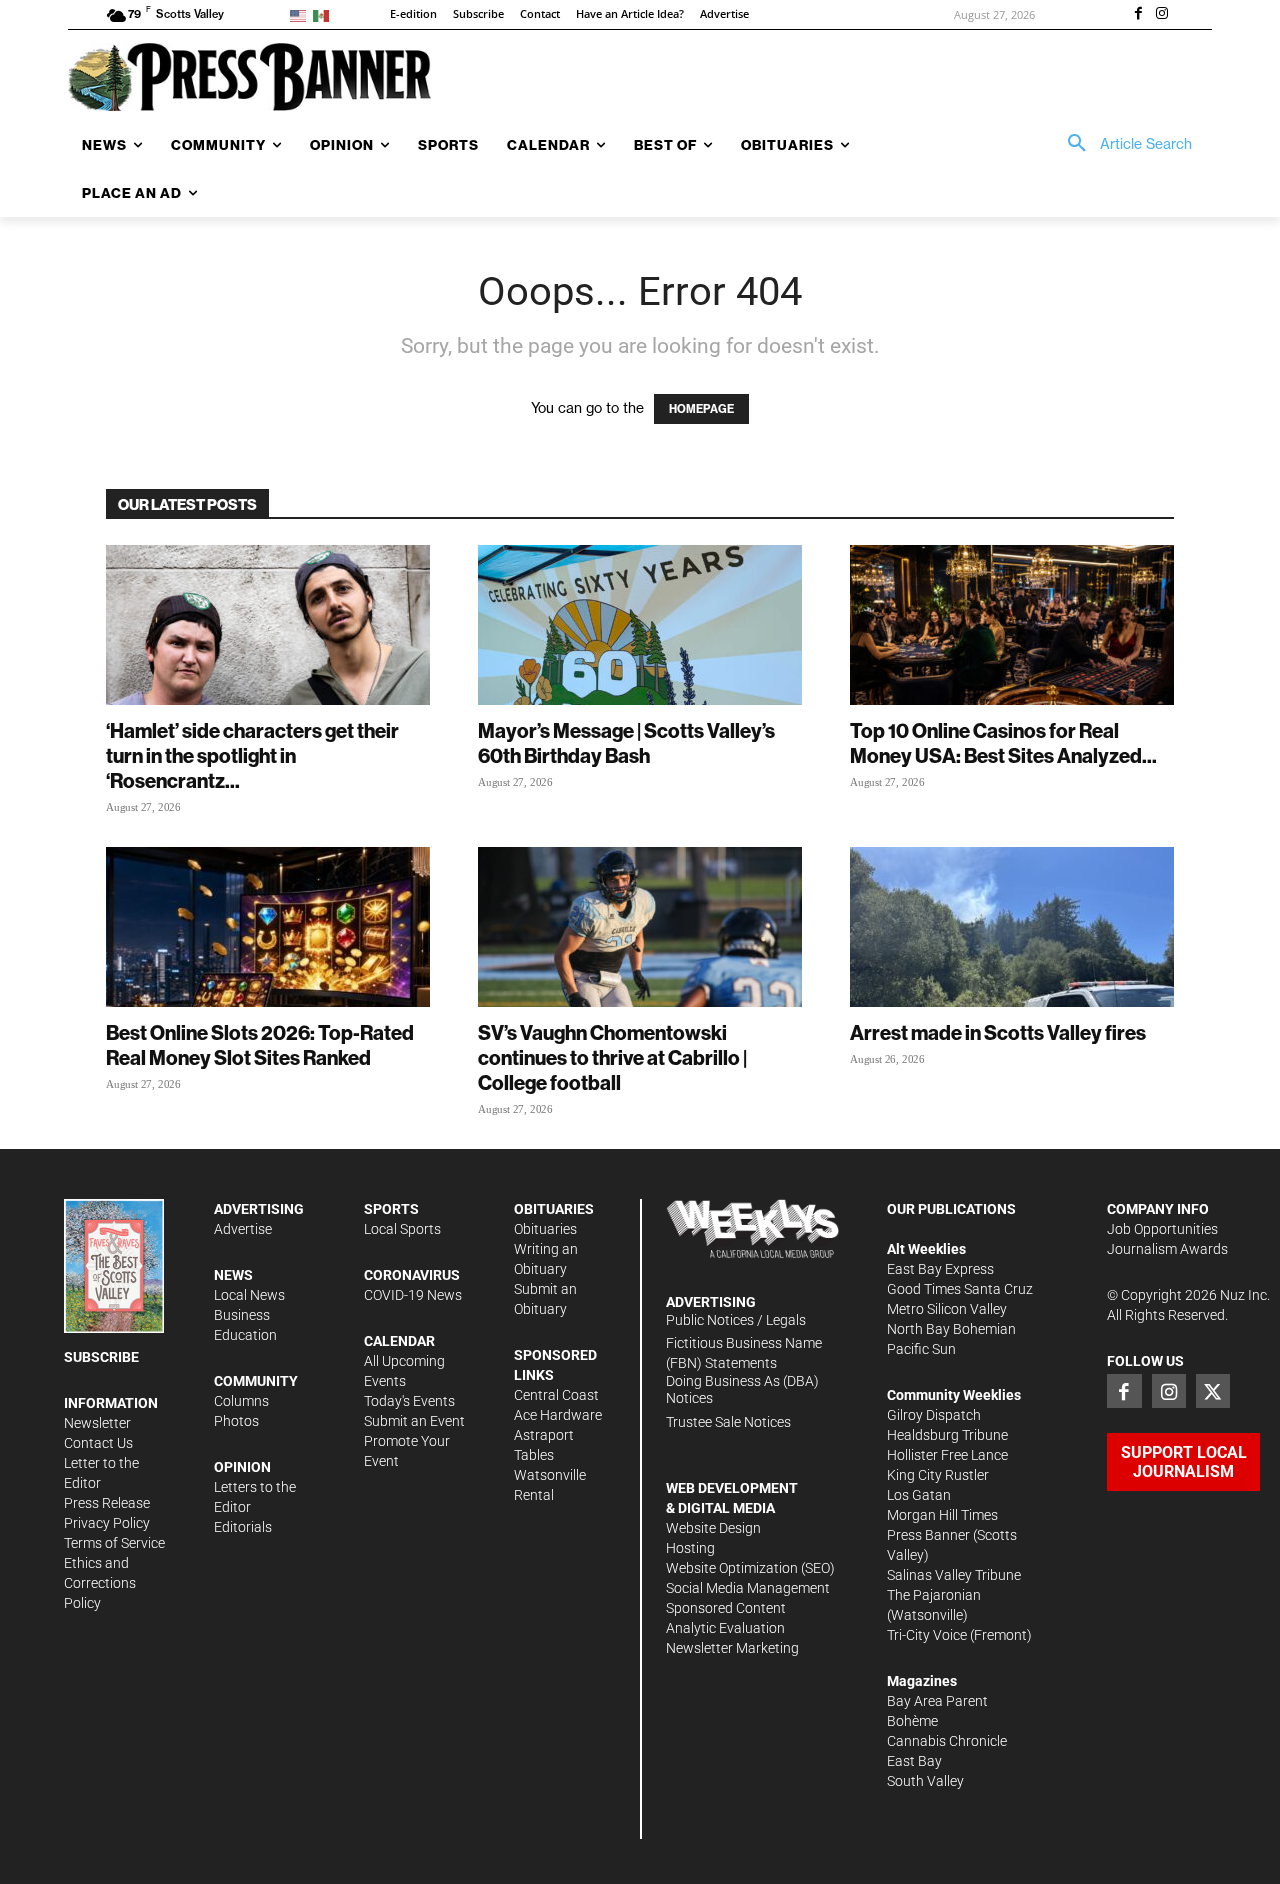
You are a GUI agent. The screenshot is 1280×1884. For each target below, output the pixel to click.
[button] (1123, 144)
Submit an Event (414, 1421)
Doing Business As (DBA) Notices (742, 1389)
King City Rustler (938, 1475)
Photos (236, 1421)
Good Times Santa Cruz (960, 1289)
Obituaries (545, 1229)
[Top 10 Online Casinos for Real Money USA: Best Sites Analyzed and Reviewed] (1012, 625)
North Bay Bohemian (951, 1329)
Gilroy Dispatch (934, 1415)
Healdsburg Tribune (947, 1435)
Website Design (713, 1528)
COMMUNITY (256, 1381)
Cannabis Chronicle (947, 1741)
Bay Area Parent (937, 1701)
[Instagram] (1162, 15)
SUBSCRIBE (101, 1357)
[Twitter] (1213, 1391)
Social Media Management (748, 1588)
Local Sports (402, 1229)
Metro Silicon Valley (947, 1309)
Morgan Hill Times (942, 1515)
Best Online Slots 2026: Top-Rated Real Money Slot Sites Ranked (260, 1045)
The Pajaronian (934, 1595)
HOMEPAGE (701, 409)
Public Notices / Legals (736, 1320)
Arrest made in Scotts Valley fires (998, 1032)
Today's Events (409, 1401)
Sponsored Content (726, 1608)
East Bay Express (940, 1269)
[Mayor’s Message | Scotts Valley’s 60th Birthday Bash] (640, 625)
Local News (249, 1295)
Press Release (107, 1503)
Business (242, 1315)
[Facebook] (1138, 15)
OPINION (242, 1467)
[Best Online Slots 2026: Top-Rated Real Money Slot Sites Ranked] (268, 927)
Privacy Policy (107, 1523)
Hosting (690, 1548)
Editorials (243, 1527)
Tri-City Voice (927, 1635)
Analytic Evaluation (725, 1628)
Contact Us (98, 1443)
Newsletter (97, 1423)
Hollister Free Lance (947, 1455)
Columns (241, 1401)
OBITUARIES (554, 1209)
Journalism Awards (1167, 1249)
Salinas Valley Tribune (954, 1575)
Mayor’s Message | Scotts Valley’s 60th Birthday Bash (626, 743)
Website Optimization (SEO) (750, 1568)
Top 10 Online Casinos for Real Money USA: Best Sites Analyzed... (1003, 743)
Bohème (912, 1721)
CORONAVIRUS (412, 1275)
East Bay (914, 1761)
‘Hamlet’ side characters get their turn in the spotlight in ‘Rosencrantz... (252, 755)
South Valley (925, 1781)
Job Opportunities (1162, 1229)
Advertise (243, 1229)
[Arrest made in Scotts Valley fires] (1012, 927)
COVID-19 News (413, 1295)
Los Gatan (919, 1495)
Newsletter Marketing (732, 1648)
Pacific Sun (921, 1349)
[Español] (324, 14)
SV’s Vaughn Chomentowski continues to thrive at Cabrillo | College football (612, 1057)
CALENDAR (399, 1341)
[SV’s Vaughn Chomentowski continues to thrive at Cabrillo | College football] (640, 927)
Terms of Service (114, 1543)
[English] (301, 14)
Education (245, 1335)
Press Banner (928, 1535)
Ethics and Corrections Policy (100, 1583)
